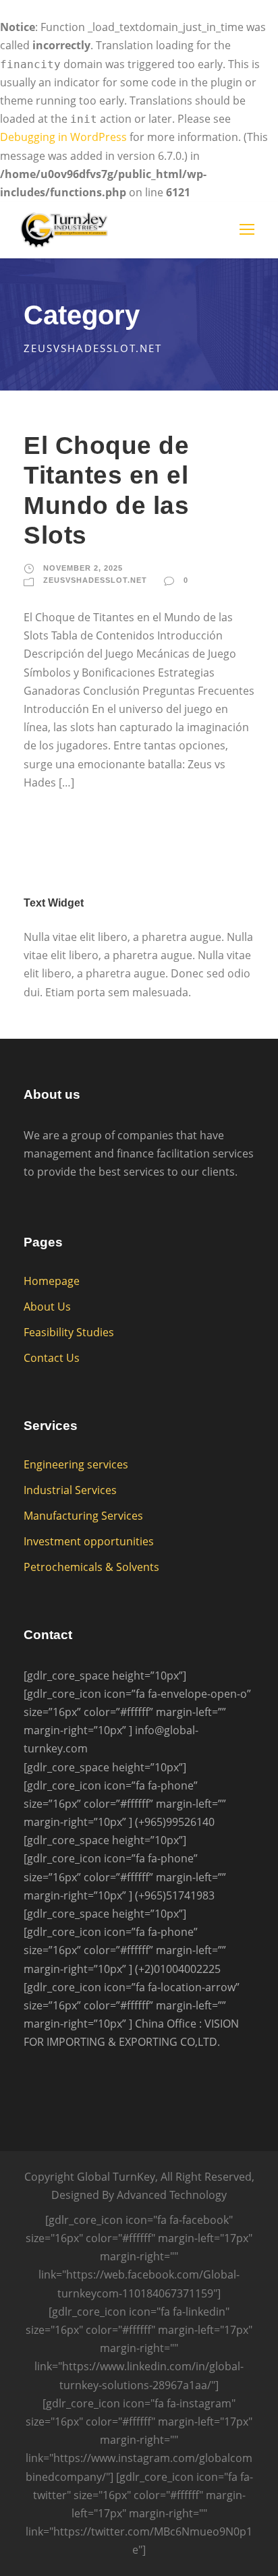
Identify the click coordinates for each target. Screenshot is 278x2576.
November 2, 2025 (83, 568)
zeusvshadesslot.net (95, 580)
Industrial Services (70, 1490)
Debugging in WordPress (63, 137)
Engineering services (76, 1464)
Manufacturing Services (83, 1516)
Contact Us (52, 1358)
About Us (47, 1307)
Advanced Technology (172, 2195)
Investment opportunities (89, 1541)
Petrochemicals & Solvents (91, 1567)
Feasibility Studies (69, 1332)
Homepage (52, 1281)
